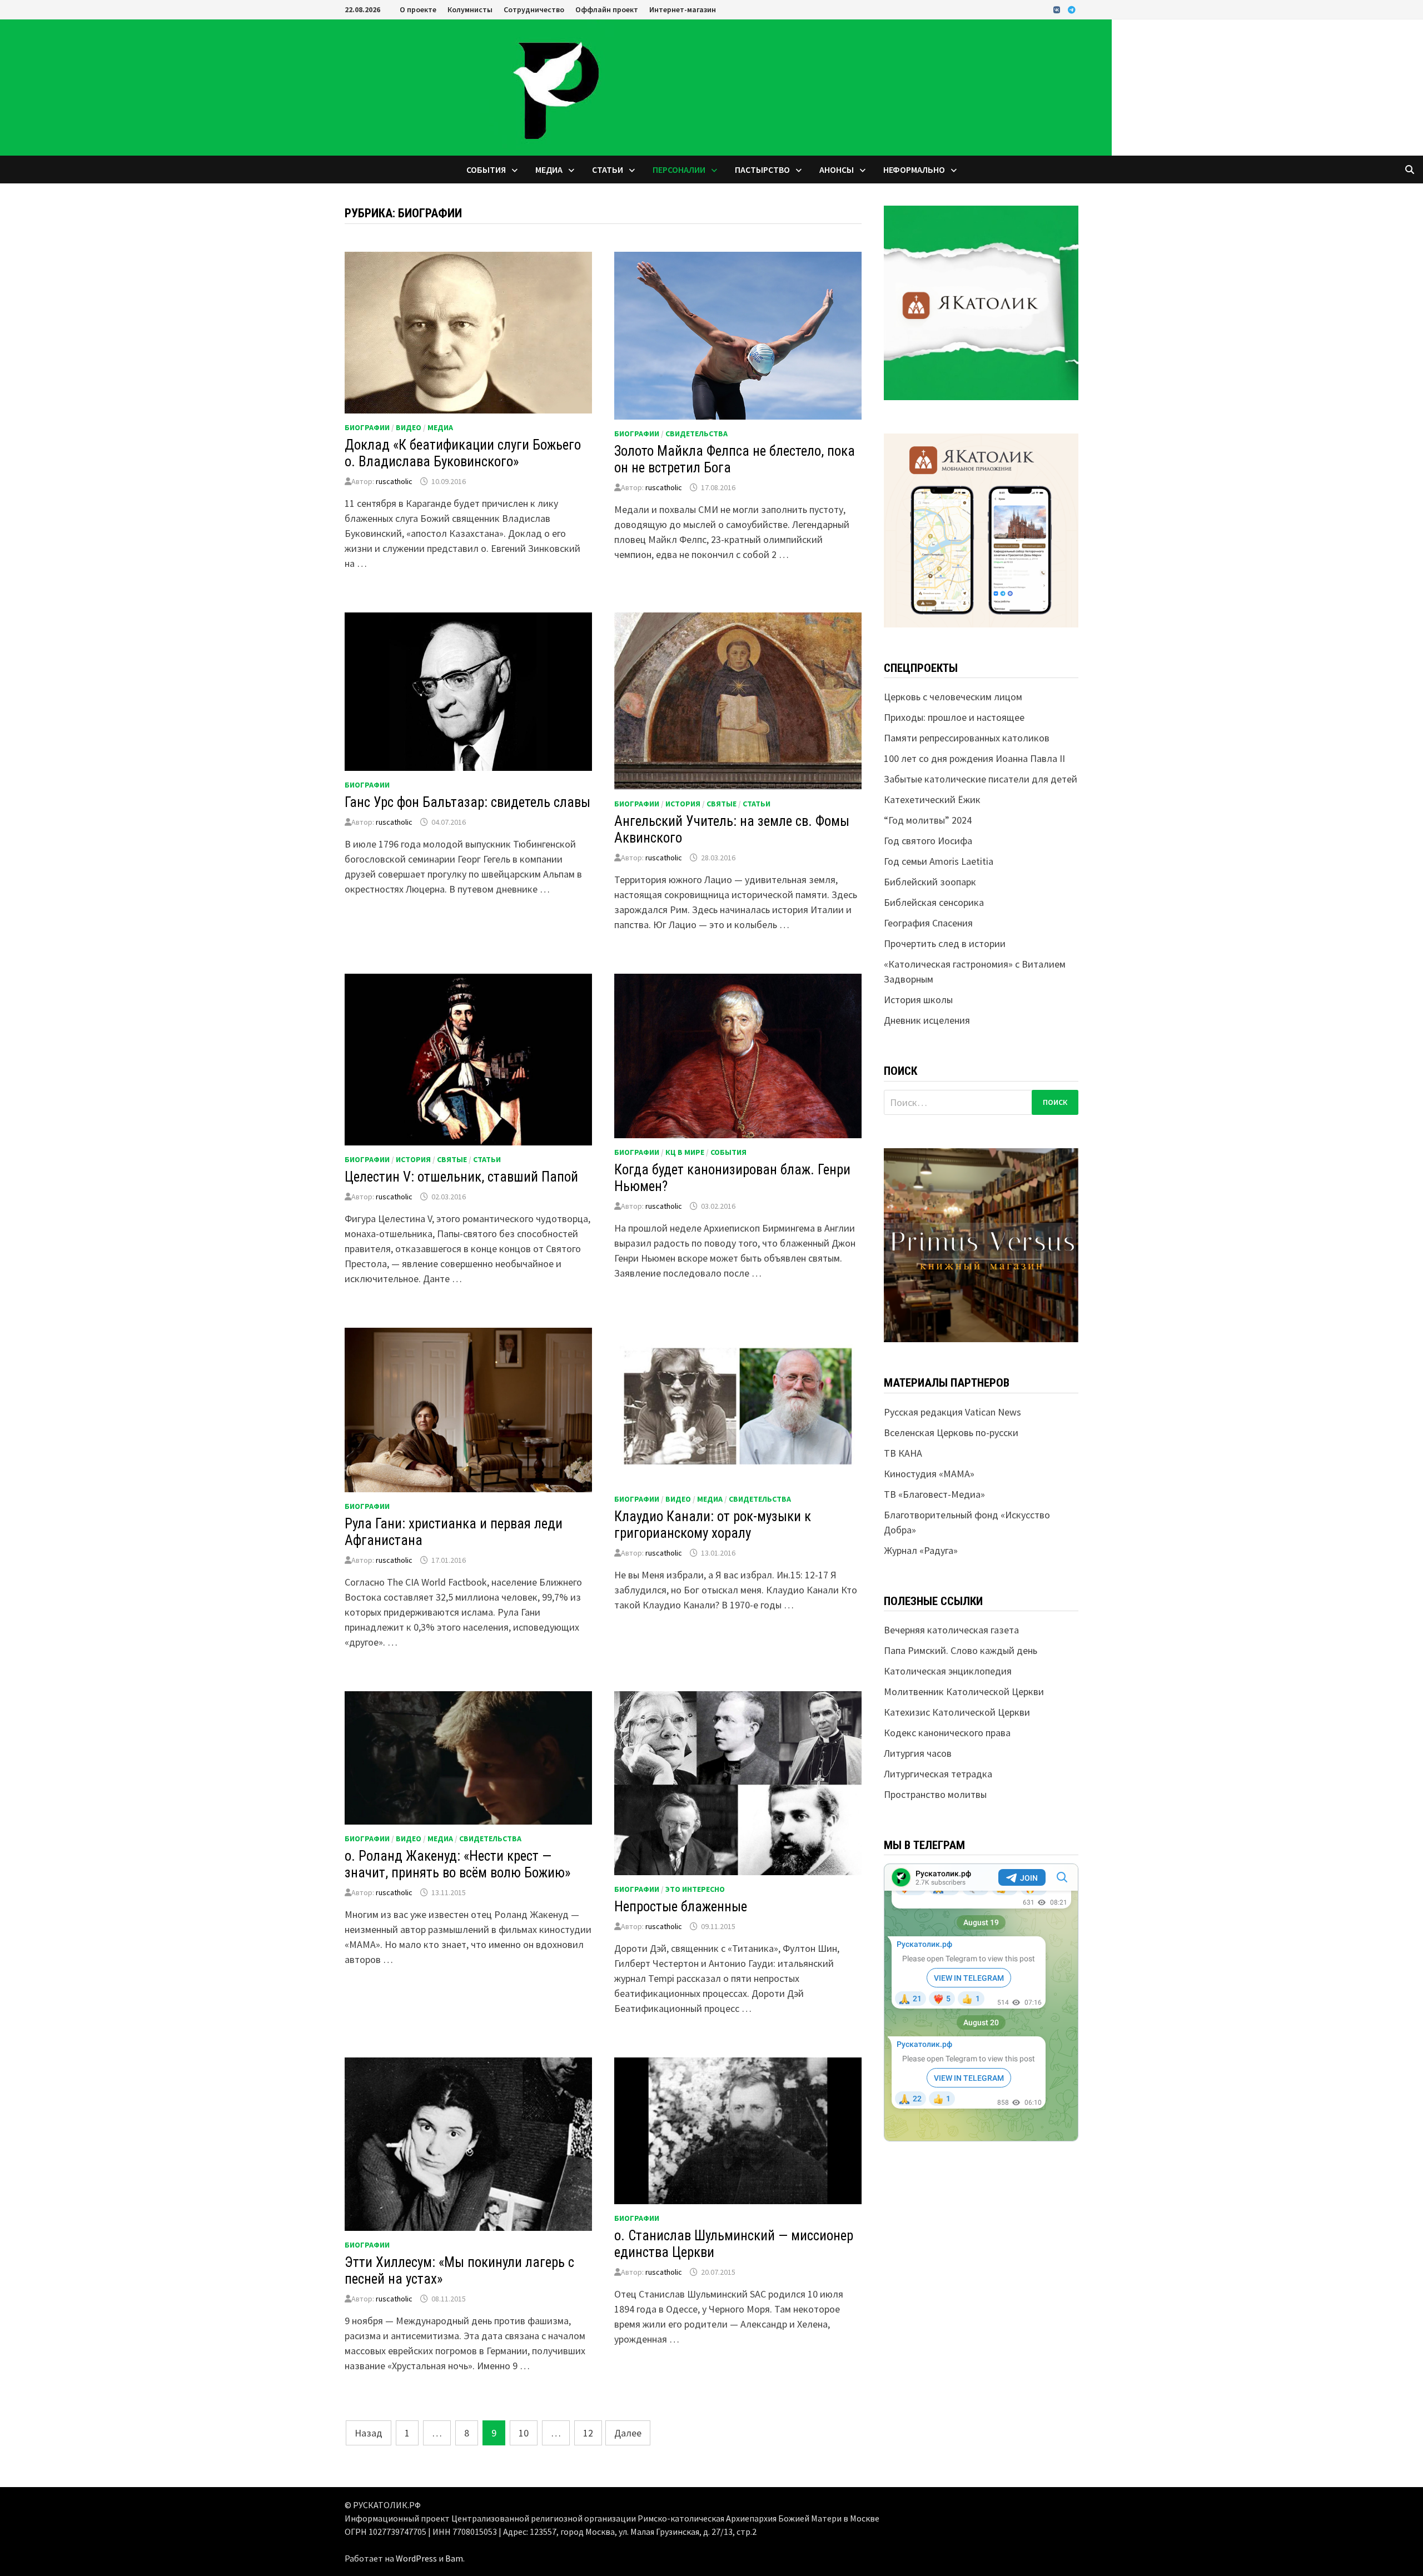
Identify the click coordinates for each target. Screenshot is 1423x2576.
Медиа (549, 170)
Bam (454, 2558)
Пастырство (762, 170)
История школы (918, 1000)
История (683, 804)
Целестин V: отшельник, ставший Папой (461, 1177)
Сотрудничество (534, 9)
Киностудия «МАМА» (929, 1474)
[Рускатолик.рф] (556, 86)
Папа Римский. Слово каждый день (961, 1650)
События (486, 170)
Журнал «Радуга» (921, 1550)
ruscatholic (394, 481)
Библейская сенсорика (934, 902)
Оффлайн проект (607, 9)
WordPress (416, 2558)
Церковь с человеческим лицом (953, 697)
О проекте (418, 9)
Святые (722, 804)
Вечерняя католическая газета (951, 1630)
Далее (628, 2433)
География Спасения (928, 923)
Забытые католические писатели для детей (981, 779)
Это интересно (695, 1889)
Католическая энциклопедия (948, 1671)
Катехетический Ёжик (932, 799)
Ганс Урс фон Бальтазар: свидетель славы (467, 802)
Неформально (914, 170)
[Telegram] (1072, 9)
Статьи (608, 170)
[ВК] (1058, 9)
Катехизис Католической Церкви (957, 1712)
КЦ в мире (685, 1152)
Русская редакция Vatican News (952, 1412)
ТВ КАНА (903, 1453)
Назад (369, 2433)
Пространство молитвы (935, 1794)
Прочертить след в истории (945, 943)
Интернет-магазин (683, 9)
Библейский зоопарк (930, 882)
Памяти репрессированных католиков (967, 738)
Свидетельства (696, 434)
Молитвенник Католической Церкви (964, 1691)
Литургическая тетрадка (938, 1774)
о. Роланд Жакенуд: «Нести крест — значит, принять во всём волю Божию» (457, 1864)
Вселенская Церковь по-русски (951, 1433)
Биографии (367, 427)
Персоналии (679, 170)
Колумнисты (470, 9)
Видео (409, 427)
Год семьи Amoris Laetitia (939, 861)
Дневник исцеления (927, 1020)
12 (588, 2433)
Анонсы (837, 170)
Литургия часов (918, 1753)
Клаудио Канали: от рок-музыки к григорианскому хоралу (713, 1525)
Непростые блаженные (681, 1907)
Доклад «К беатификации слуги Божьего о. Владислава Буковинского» (463, 453)
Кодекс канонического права (947, 1733)
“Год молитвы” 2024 (928, 820)
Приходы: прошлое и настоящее (954, 717)
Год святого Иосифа (928, 841)
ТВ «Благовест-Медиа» (934, 1494)
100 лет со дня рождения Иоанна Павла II (974, 758)
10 (524, 2433)
